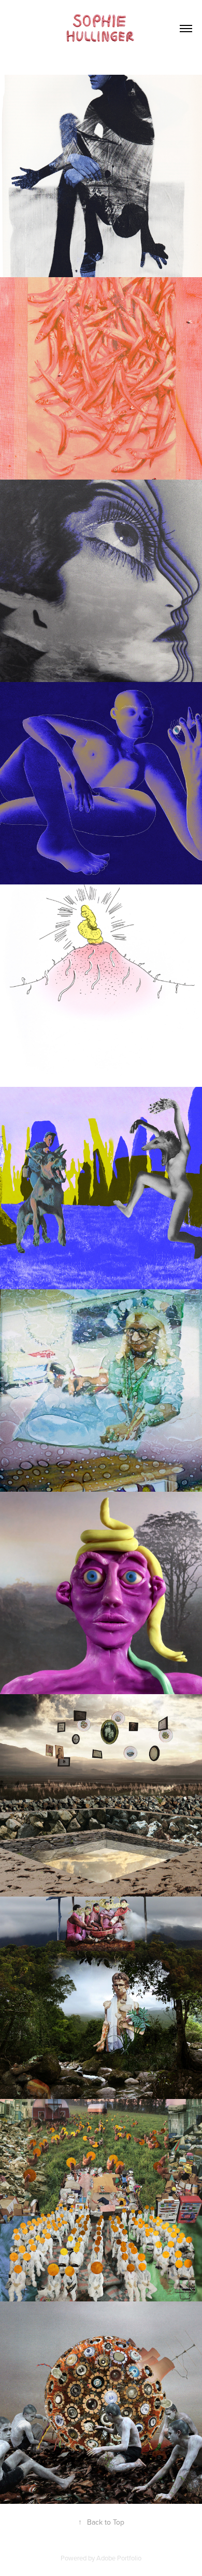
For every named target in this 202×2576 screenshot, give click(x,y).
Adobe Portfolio (119, 2558)
